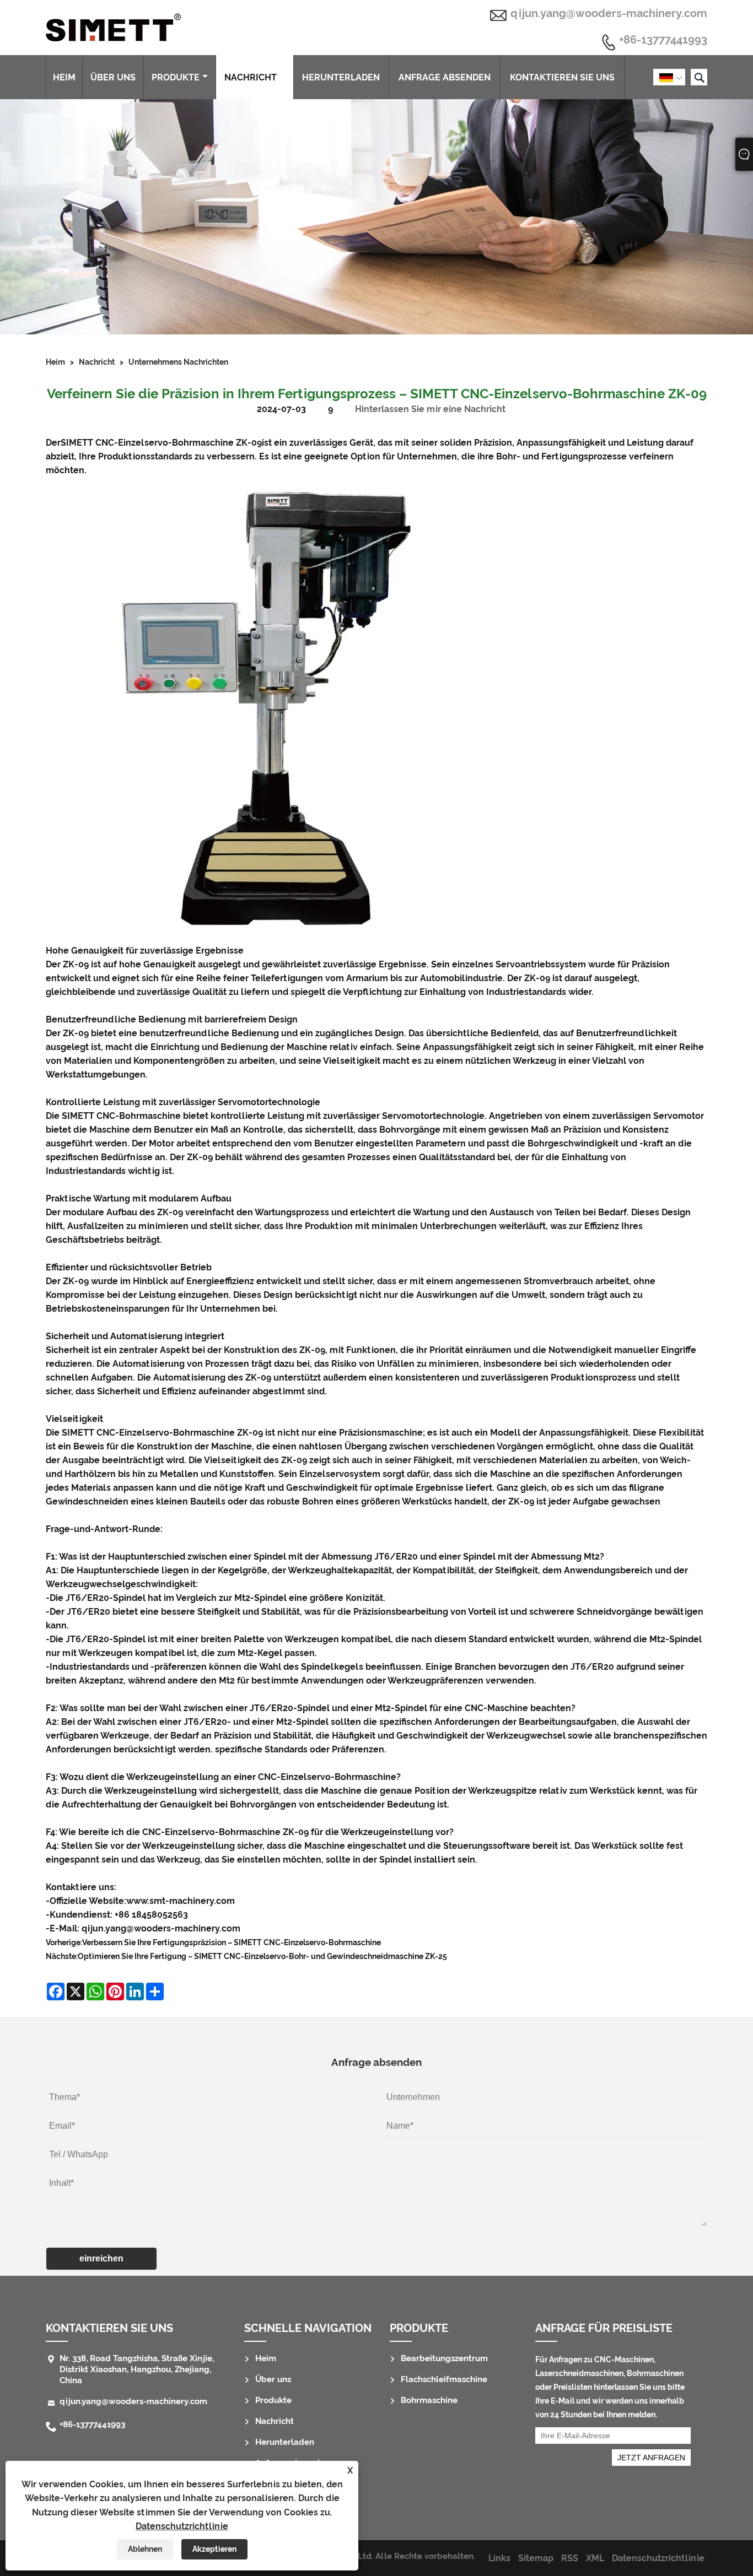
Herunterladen (341, 77)
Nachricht (251, 77)
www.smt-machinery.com (181, 1901)
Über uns (113, 77)
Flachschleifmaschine (444, 2379)
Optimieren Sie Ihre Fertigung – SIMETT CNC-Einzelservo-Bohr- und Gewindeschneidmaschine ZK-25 (262, 1956)
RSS (570, 2558)
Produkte (176, 77)
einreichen (101, 2258)
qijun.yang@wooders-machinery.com (609, 13)
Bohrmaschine (429, 2400)
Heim (64, 77)
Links (499, 2558)
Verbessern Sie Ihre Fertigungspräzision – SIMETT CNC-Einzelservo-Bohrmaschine (232, 1942)
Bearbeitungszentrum (444, 2358)
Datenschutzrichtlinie (182, 2526)
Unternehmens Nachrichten (178, 362)
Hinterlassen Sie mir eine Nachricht (430, 409)
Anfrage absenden (445, 77)
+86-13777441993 (663, 40)
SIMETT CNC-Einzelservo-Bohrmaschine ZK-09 (161, 443)
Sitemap (536, 2558)
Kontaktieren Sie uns (562, 77)
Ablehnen (145, 2549)
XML (595, 2558)
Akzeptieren (214, 2549)
